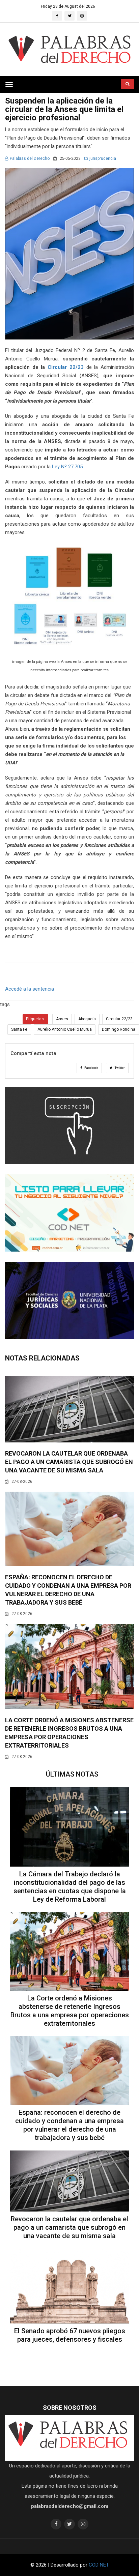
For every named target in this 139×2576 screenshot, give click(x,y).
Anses (62, 1019)
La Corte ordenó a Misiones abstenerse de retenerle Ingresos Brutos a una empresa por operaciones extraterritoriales (70, 2011)
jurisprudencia (103, 158)
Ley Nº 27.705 (67, 467)
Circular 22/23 (66, 367)
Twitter (119, 1068)
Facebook (91, 1068)
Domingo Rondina (119, 1029)
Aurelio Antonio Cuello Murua (65, 1029)
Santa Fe (19, 1029)
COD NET (99, 2565)
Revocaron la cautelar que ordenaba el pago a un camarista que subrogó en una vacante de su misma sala (69, 1462)
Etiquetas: (35, 1019)
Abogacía (87, 1019)
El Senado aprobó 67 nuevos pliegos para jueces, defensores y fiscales (70, 2335)
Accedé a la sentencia (30, 989)
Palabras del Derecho (30, 158)
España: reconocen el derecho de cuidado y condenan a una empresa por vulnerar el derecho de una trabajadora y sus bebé (69, 2125)
